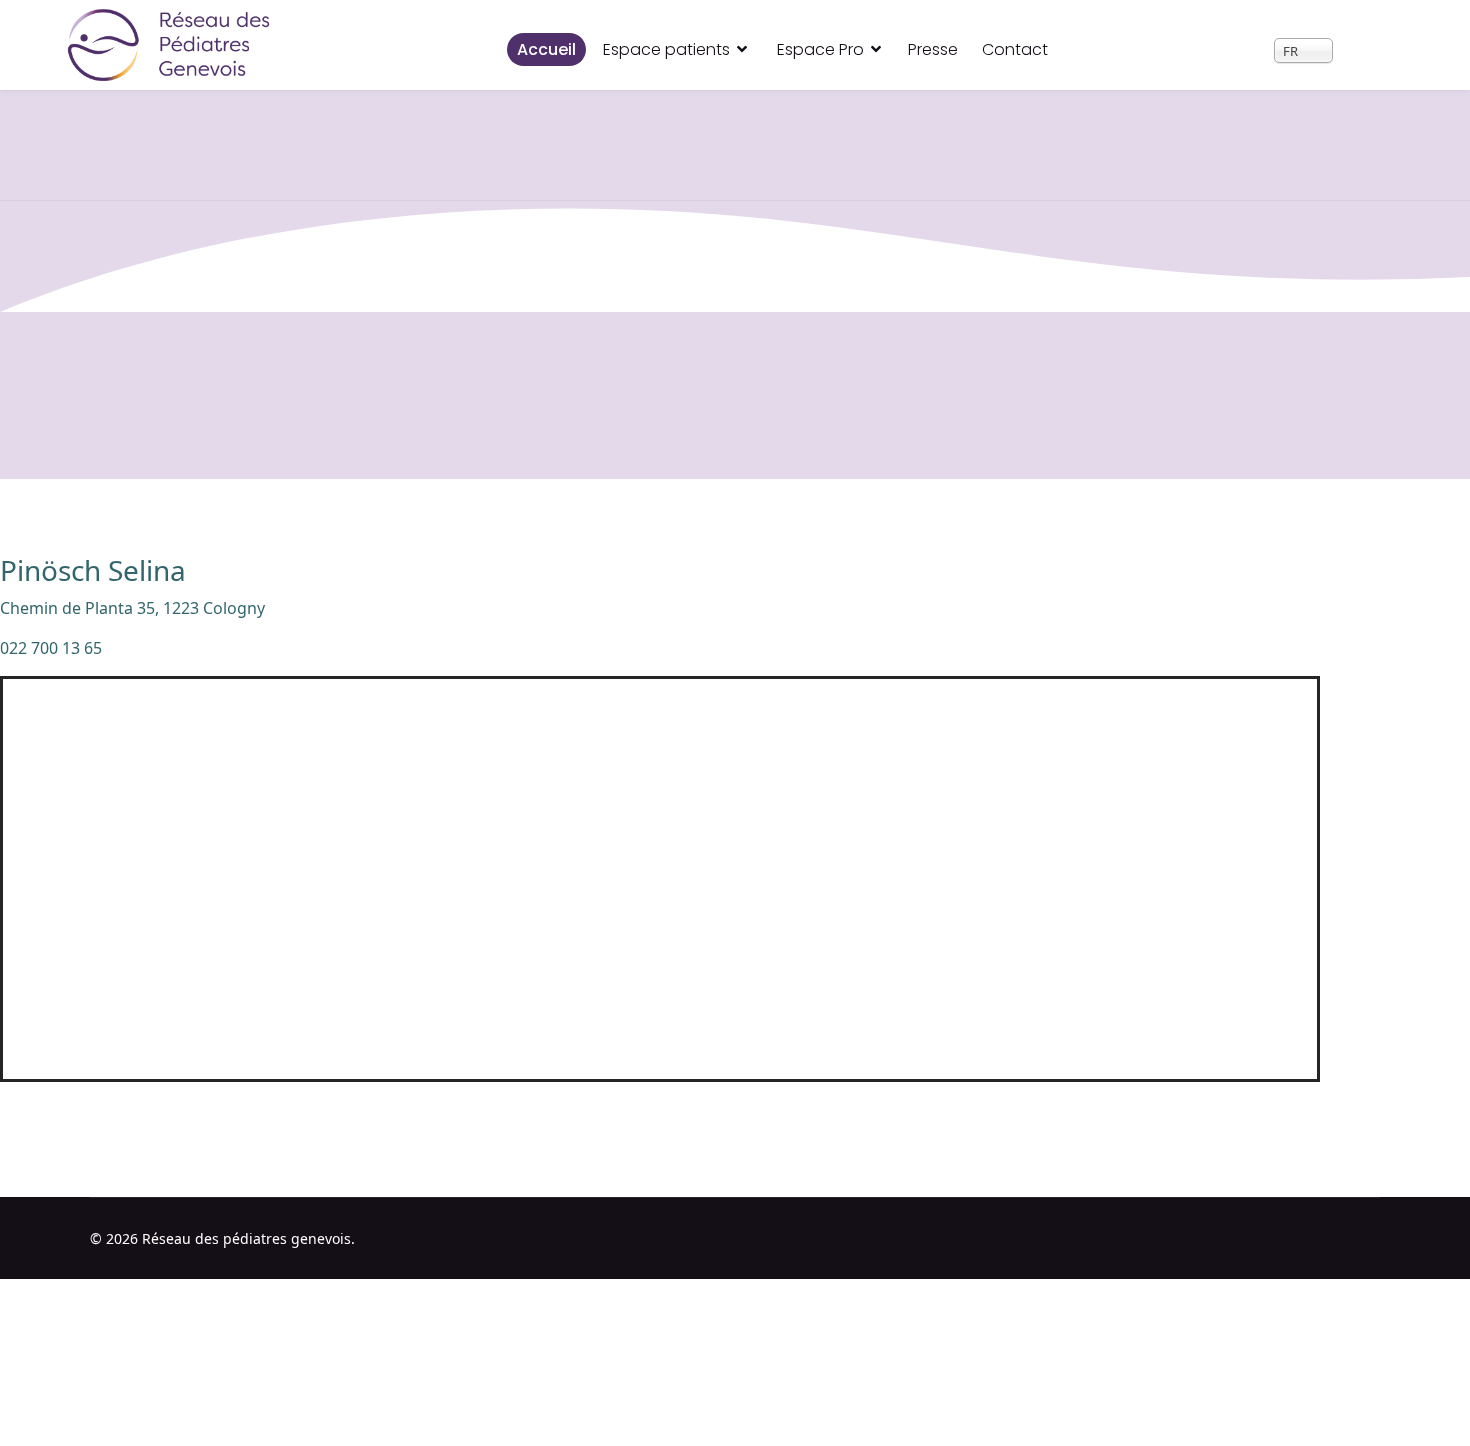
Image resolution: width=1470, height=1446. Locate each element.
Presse (933, 49)
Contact (1015, 49)
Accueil (546, 49)
